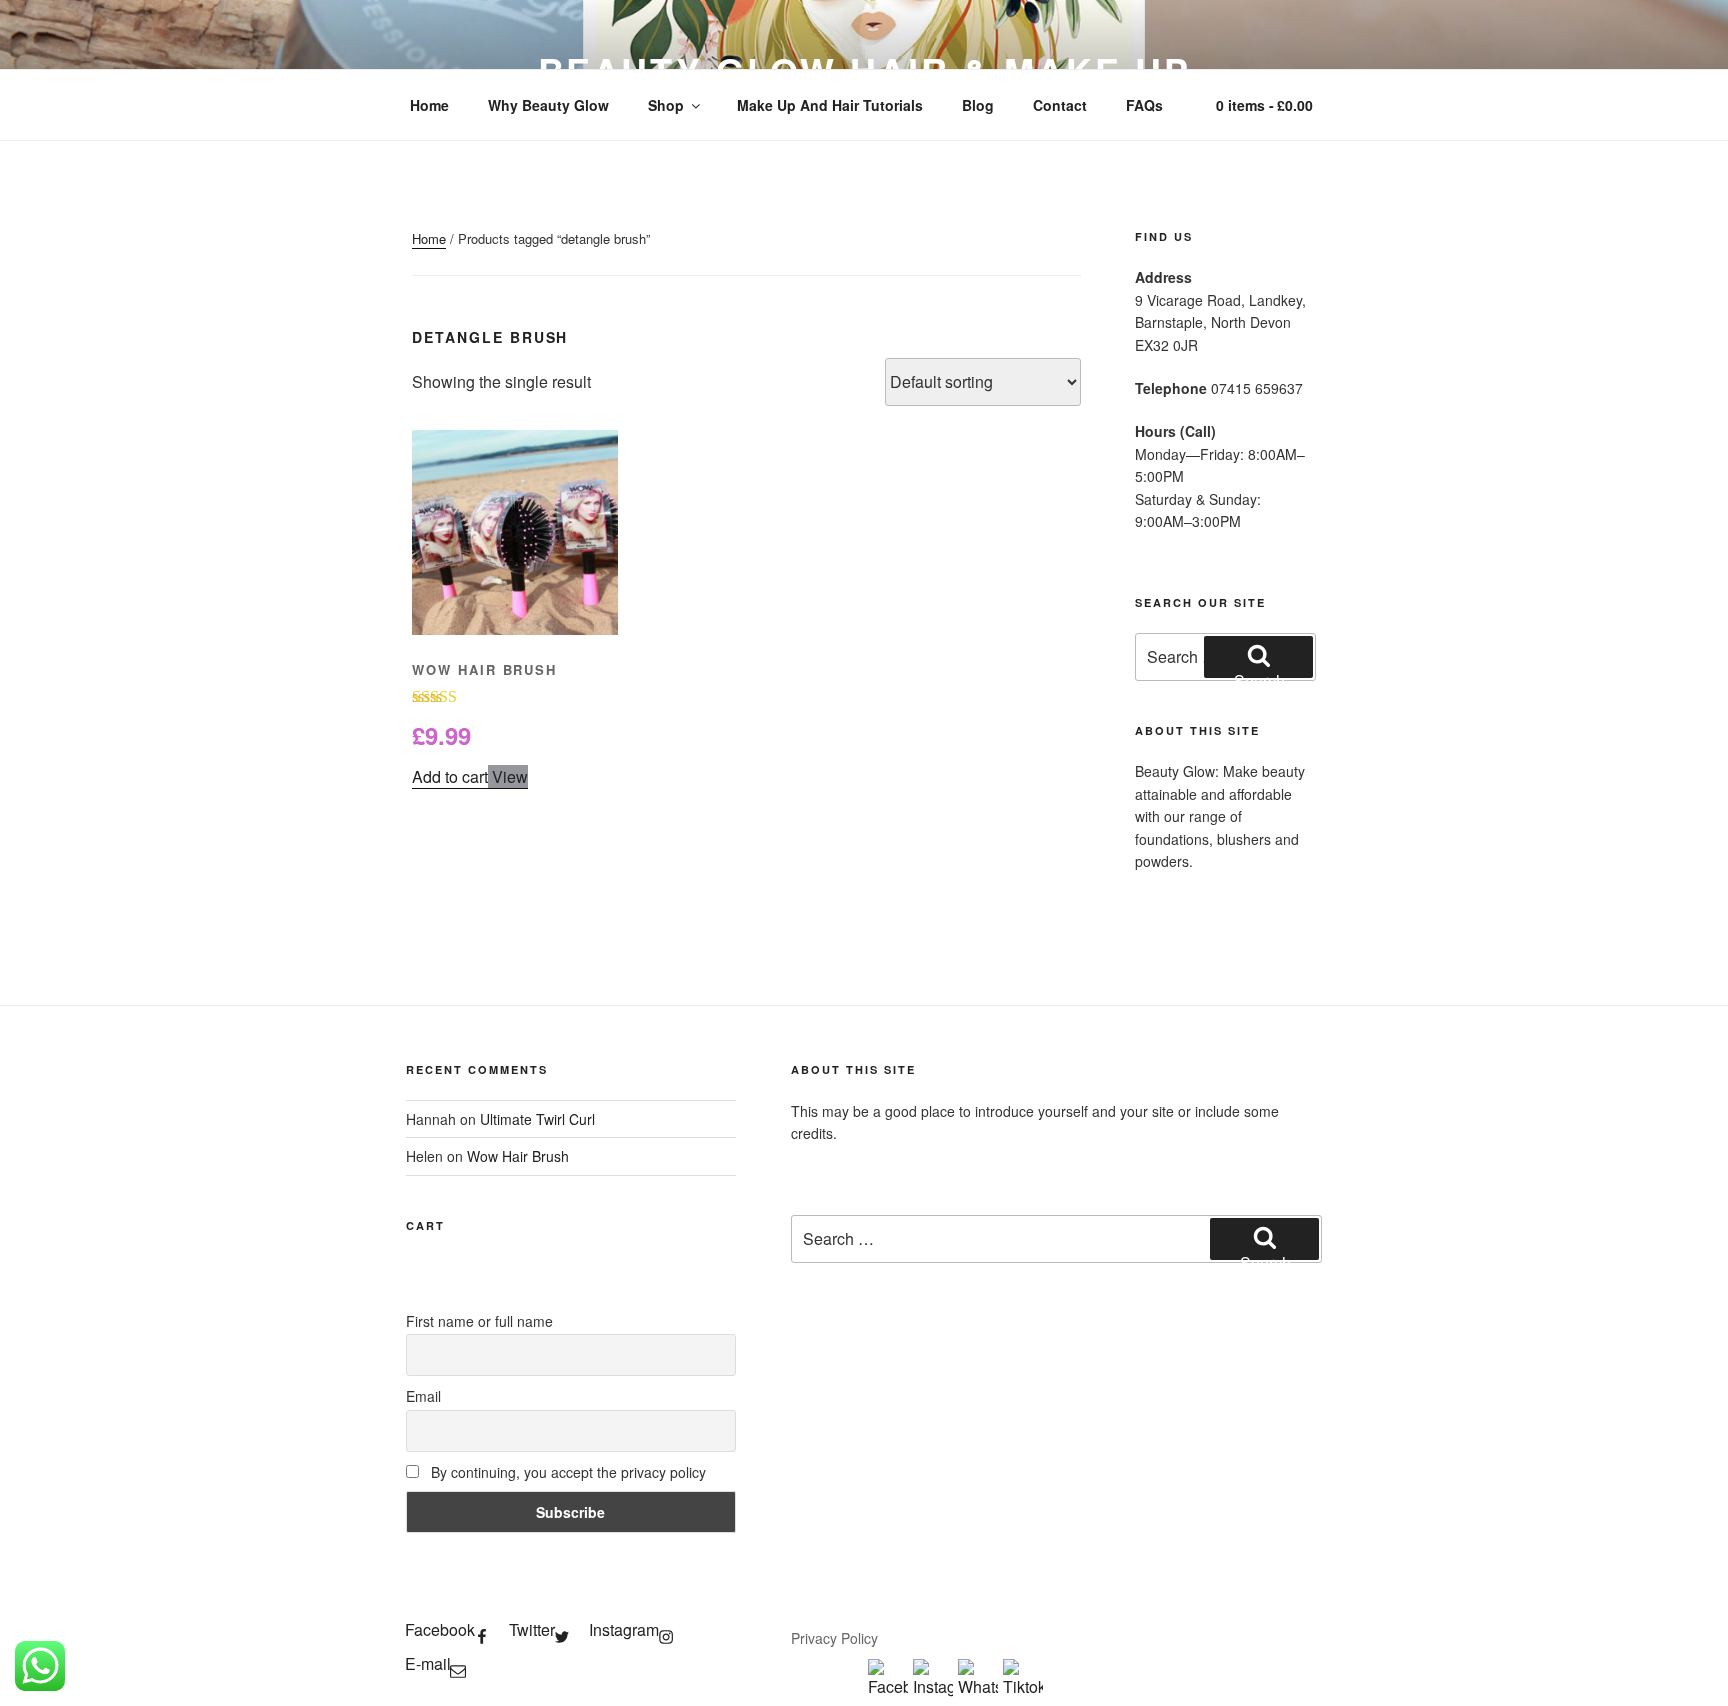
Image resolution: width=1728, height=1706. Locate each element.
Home (429, 105)
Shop (666, 105)
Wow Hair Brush (518, 1156)
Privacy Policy (834, 1638)
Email (423, 1396)
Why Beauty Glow (548, 105)
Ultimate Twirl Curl (537, 1119)
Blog (978, 105)
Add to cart (450, 776)
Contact (1060, 105)
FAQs (1144, 105)
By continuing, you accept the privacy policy (566, 1472)
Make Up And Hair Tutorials (830, 105)
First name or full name (479, 1321)
